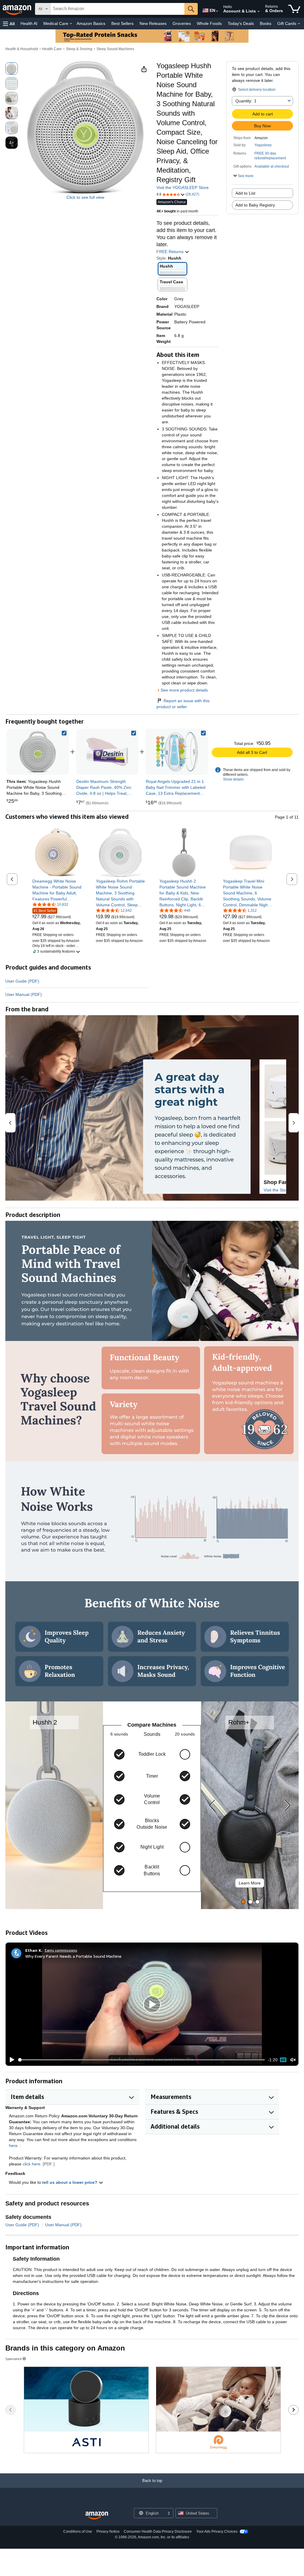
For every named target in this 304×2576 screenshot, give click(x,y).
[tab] (243, 1902)
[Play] (10, 2060)
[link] (107, 752)
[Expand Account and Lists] (259, 12)
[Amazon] (18, 9)
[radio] (12, 69)
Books (266, 23)
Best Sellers (122, 23)
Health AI (29, 23)
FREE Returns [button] (171, 252)
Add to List (245, 193)
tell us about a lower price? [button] (70, 2182)
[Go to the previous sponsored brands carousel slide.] (11, 2410)
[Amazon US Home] (97, 2516)
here (13, 2146)
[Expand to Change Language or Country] (217, 11)
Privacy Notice (108, 2531)
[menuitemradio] (283, 2060)
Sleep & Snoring (79, 49)
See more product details (184, 690)
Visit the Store (277, 1190)
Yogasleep (263, 145)
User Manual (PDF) (24, 994)
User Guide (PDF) (22, 981)
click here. (32, 2164)
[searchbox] (117, 9)
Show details (233, 779)
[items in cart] (294, 9)
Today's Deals (241, 23)
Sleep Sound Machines (115, 49)
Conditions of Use (78, 2531)
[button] (9, 24)
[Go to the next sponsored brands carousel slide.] (293, 2410)
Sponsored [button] (14, 2359)
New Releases (153, 23)
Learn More (250, 1883)
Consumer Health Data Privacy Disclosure (158, 2531)
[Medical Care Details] (71, 24)
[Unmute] (293, 2060)
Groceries (182, 23)
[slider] (141, 2060)
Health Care (52, 49)
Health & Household (22, 49)
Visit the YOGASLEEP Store (183, 187)
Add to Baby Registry (255, 205)
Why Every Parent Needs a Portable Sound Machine (73, 1956)
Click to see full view (85, 197)
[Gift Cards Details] (299, 24)
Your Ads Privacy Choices (217, 2531)
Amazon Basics (91, 23)
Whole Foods (209, 23)
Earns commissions (61, 1950)
